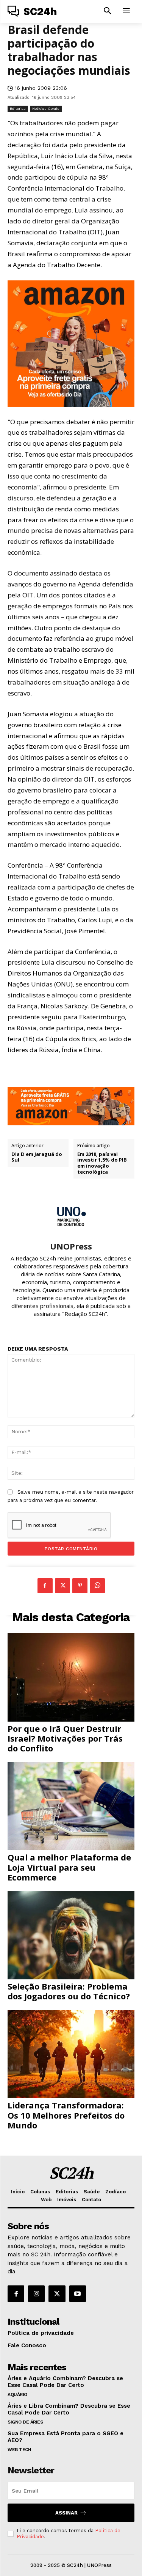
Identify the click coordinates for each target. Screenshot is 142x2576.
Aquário (17, 2394)
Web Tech (19, 2450)
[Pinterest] (80, 1586)
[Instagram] (36, 2294)
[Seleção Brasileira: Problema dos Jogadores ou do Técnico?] (71, 1935)
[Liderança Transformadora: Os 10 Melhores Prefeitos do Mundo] (71, 2054)
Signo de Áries (25, 2422)
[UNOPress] (71, 1216)
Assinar (66, 2513)
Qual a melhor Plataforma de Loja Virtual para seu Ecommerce (69, 1867)
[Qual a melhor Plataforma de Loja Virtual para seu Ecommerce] (71, 1806)
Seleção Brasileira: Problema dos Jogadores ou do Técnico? (69, 1991)
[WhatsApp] (97, 1586)
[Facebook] (45, 1586)
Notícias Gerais (46, 108)
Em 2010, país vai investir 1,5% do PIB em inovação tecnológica (102, 1163)
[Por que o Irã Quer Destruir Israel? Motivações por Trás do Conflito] (71, 1677)
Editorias (18, 108)
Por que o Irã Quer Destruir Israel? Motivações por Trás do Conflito (65, 1738)
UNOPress (71, 1246)
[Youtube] (78, 2294)
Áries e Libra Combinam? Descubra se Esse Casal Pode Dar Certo (69, 2409)
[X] (62, 1586)
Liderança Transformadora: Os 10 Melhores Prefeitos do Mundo (66, 2115)
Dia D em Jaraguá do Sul (37, 1157)
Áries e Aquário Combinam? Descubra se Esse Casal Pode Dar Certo (65, 2382)
